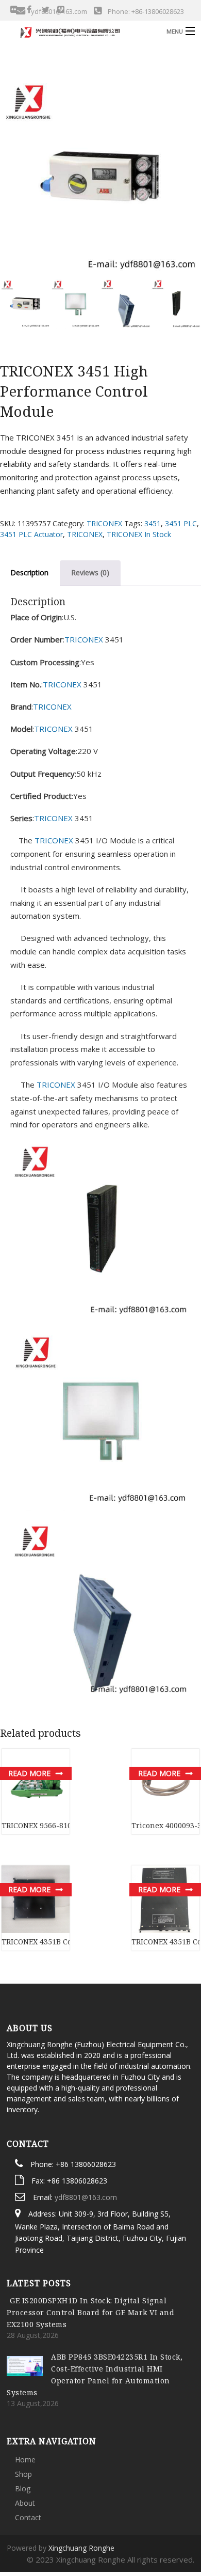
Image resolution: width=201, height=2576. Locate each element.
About (25, 2447)
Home (25, 2404)
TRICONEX (104, 523)
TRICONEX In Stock (139, 534)
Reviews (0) (90, 572)
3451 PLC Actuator (31, 534)
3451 (153, 523)
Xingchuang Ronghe (81, 2492)
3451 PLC (181, 523)
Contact (28, 2462)
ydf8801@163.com (86, 2141)
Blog (23, 2433)
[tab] (90, 573)
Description (29, 572)
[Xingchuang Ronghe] (80, 31)
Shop (23, 2418)
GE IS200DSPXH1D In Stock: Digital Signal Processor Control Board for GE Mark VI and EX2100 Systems (90, 2257)
